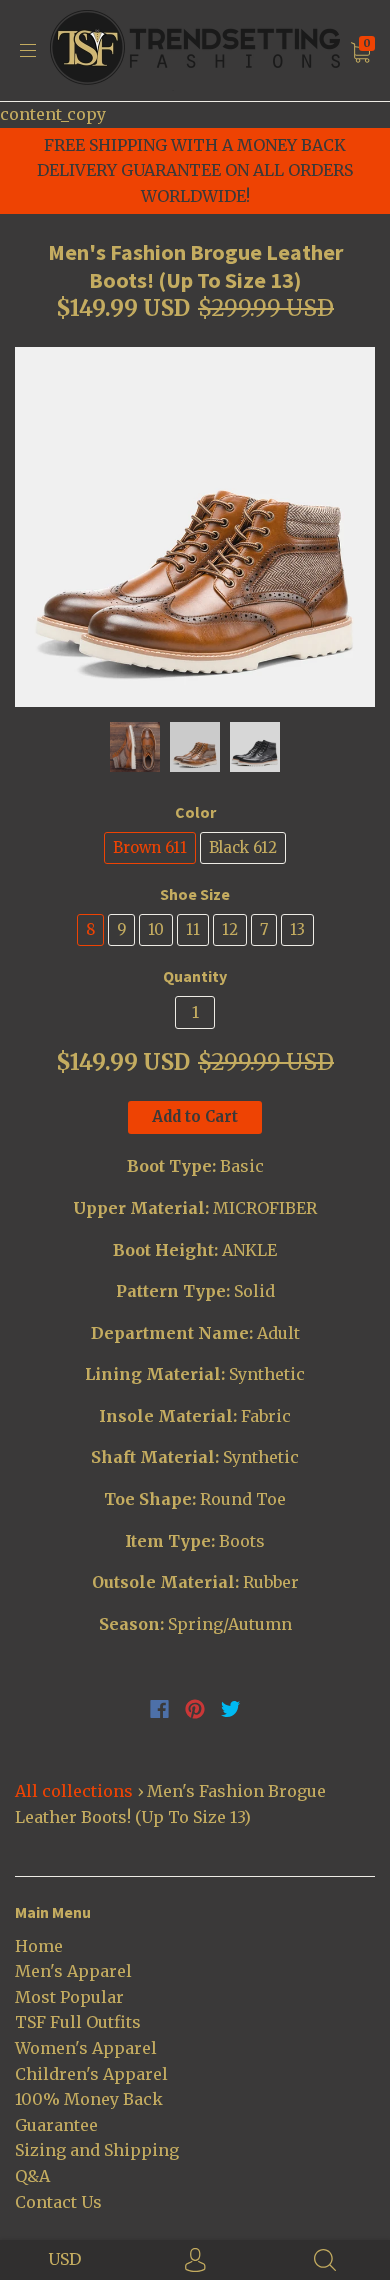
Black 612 (243, 847)
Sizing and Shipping (97, 2150)
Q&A (32, 2176)
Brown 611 (150, 847)
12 (230, 929)
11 (193, 929)
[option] (195, 527)
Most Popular (69, 1997)
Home (39, 1946)
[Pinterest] (195, 1709)
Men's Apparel (73, 1971)
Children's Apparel (91, 2074)
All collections (74, 1791)
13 (297, 929)
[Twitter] (231, 1709)
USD (64, 2259)
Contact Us (58, 2202)
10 (156, 929)
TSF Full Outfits (78, 2022)
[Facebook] (159, 1709)
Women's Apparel (86, 2048)
